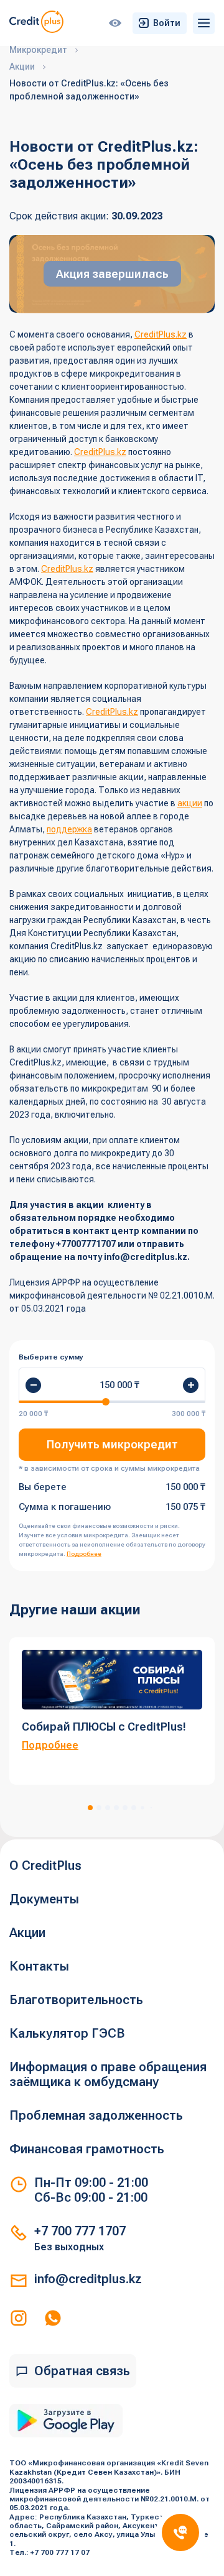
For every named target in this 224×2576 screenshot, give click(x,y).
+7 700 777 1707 (80, 2231)
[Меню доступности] (115, 23)
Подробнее (84, 1554)
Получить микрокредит (112, 1444)
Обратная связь (82, 2371)
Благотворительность (76, 2000)
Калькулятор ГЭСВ (67, 2033)
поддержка (69, 829)
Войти (167, 23)
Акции (27, 1933)
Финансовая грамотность (87, 2149)
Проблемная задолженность (96, 2115)
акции (190, 803)
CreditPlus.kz (161, 334)
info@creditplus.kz (88, 2279)
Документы (44, 1899)
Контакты (39, 1966)
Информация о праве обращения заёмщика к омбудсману (108, 2074)
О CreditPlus (45, 1865)
